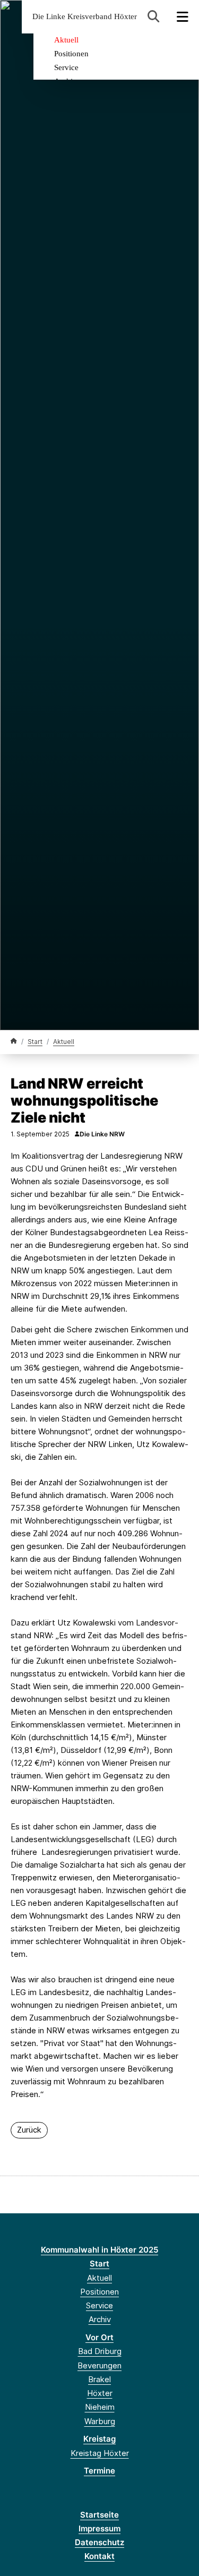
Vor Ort (99, 2337)
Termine (99, 2471)
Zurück (29, 2130)
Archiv (100, 2319)
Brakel (99, 2379)
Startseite (99, 2515)
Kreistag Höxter (100, 2453)
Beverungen (99, 2365)
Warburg (100, 2421)
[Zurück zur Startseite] (14, 1041)
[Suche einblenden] (154, 17)
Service (66, 67)
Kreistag (99, 2439)
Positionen (71, 54)
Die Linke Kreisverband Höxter (85, 17)
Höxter (100, 2393)
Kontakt (99, 2556)
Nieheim (100, 2407)
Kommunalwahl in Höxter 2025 (99, 2250)
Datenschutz (99, 2542)
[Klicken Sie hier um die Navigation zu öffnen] (183, 17)
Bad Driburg (100, 2351)
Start (35, 1042)
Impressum (99, 2528)
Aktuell (66, 40)
